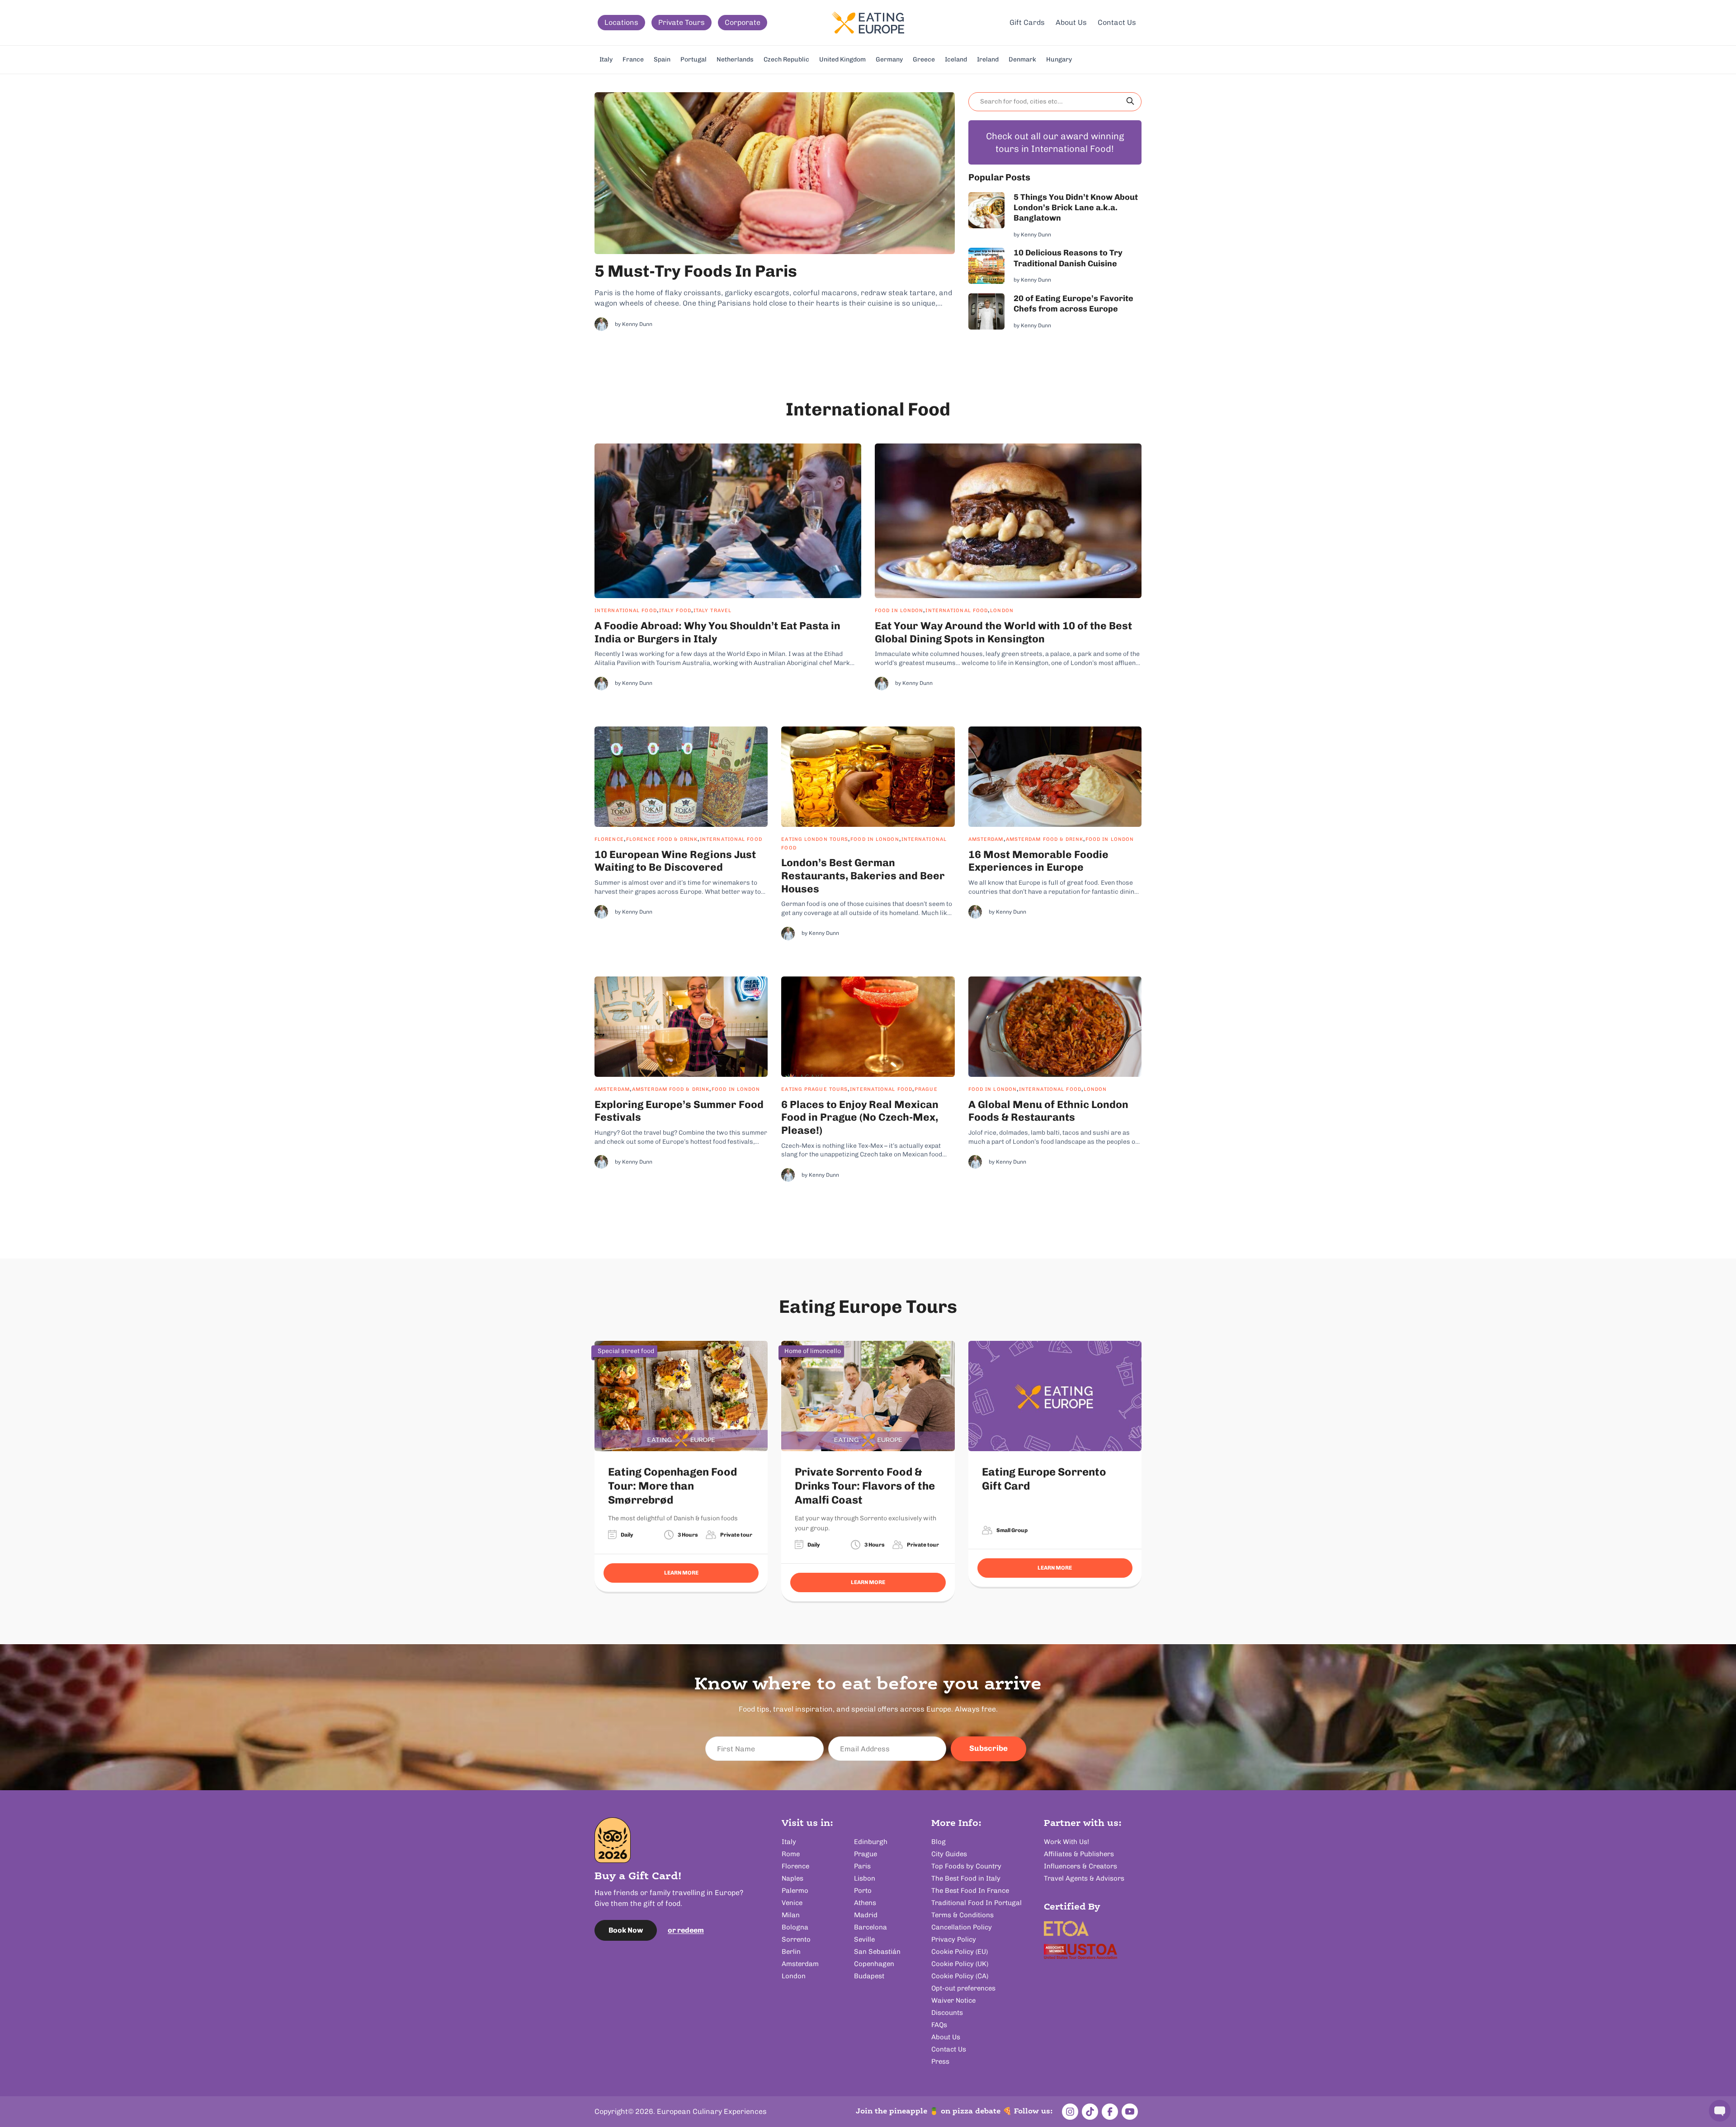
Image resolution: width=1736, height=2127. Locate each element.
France (633, 59)
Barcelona (870, 1927)
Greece (924, 59)
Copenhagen (874, 1964)
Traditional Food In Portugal (976, 1903)
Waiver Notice (953, 2000)
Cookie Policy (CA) (960, 1976)
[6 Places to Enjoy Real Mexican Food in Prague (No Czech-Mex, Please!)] (868, 1027)
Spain (662, 59)
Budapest (869, 1976)
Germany (889, 59)
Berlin (791, 1952)
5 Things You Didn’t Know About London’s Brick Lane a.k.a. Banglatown (1076, 208)
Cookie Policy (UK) (960, 1964)
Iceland (956, 59)
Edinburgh (871, 1842)
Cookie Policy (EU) (960, 1952)
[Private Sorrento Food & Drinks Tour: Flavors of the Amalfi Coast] (868, 1396)
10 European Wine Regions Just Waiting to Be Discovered (675, 861)
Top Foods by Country (966, 1866)
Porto (863, 1891)
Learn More (681, 1573)
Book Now (626, 1930)
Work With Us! (1066, 1842)
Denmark (1022, 59)
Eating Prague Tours (814, 1089)
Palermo (795, 1891)
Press (940, 2061)
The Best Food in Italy (966, 1878)
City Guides (949, 1854)
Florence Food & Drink (662, 839)
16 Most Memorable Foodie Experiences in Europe (1038, 861)
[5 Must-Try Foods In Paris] (775, 173)
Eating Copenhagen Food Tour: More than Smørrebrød (672, 1486)
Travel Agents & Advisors (1084, 1878)
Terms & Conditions (962, 1915)
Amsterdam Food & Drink (1045, 839)
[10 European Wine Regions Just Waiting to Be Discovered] (681, 777)
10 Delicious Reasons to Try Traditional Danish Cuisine (1068, 258)
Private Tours (682, 22)
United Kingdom (842, 59)
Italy (606, 59)
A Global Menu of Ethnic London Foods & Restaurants (1048, 1111)
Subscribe (988, 1748)
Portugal (693, 59)
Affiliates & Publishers (1079, 1854)
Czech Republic (786, 59)
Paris (862, 1866)
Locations (621, 22)
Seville (864, 1939)
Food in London (899, 611)
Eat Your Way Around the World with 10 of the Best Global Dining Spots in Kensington (1003, 632)
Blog (939, 1842)
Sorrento (796, 1939)
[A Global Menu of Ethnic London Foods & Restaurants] (1055, 1027)
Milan (791, 1915)
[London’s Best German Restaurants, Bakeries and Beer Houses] (868, 777)
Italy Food (675, 611)
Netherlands (735, 59)
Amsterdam (986, 839)
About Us (1071, 22)
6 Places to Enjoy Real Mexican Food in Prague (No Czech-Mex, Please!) (860, 1118)
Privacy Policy (954, 1939)
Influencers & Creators (1080, 1866)
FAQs (939, 2025)
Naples (793, 1878)
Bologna (795, 1927)
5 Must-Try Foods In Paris (696, 271)
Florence (609, 839)
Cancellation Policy (962, 1927)
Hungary (1059, 59)
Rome (791, 1854)
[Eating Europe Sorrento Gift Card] (1055, 1396)
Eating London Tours (815, 839)
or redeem (686, 1930)
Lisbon (865, 1878)
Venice (792, 1903)
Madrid (866, 1915)
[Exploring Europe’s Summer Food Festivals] (681, 1027)
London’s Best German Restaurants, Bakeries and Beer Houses (863, 876)
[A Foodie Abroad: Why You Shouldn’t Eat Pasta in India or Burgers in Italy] (728, 521)
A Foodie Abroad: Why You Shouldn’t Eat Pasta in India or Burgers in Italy (717, 632)
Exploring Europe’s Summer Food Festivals (679, 1111)
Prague (926, 1089)
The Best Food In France (970, 1891)
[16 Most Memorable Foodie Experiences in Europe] (1055, 777)
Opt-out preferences (963, 1988)
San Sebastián (877, 1952)
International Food (626, 611)
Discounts (947, 2013)
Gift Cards (1027, 22)
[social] (1070, 2112)
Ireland (988, 59)
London (1002, 611)
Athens (865, 1903)
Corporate (743, 22)
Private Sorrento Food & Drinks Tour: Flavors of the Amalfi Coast (865, 1486)
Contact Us (1117, 22)
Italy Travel (712, 611)
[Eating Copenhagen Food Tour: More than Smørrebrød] (681, 1396)
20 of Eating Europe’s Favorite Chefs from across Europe (1073, 304)
